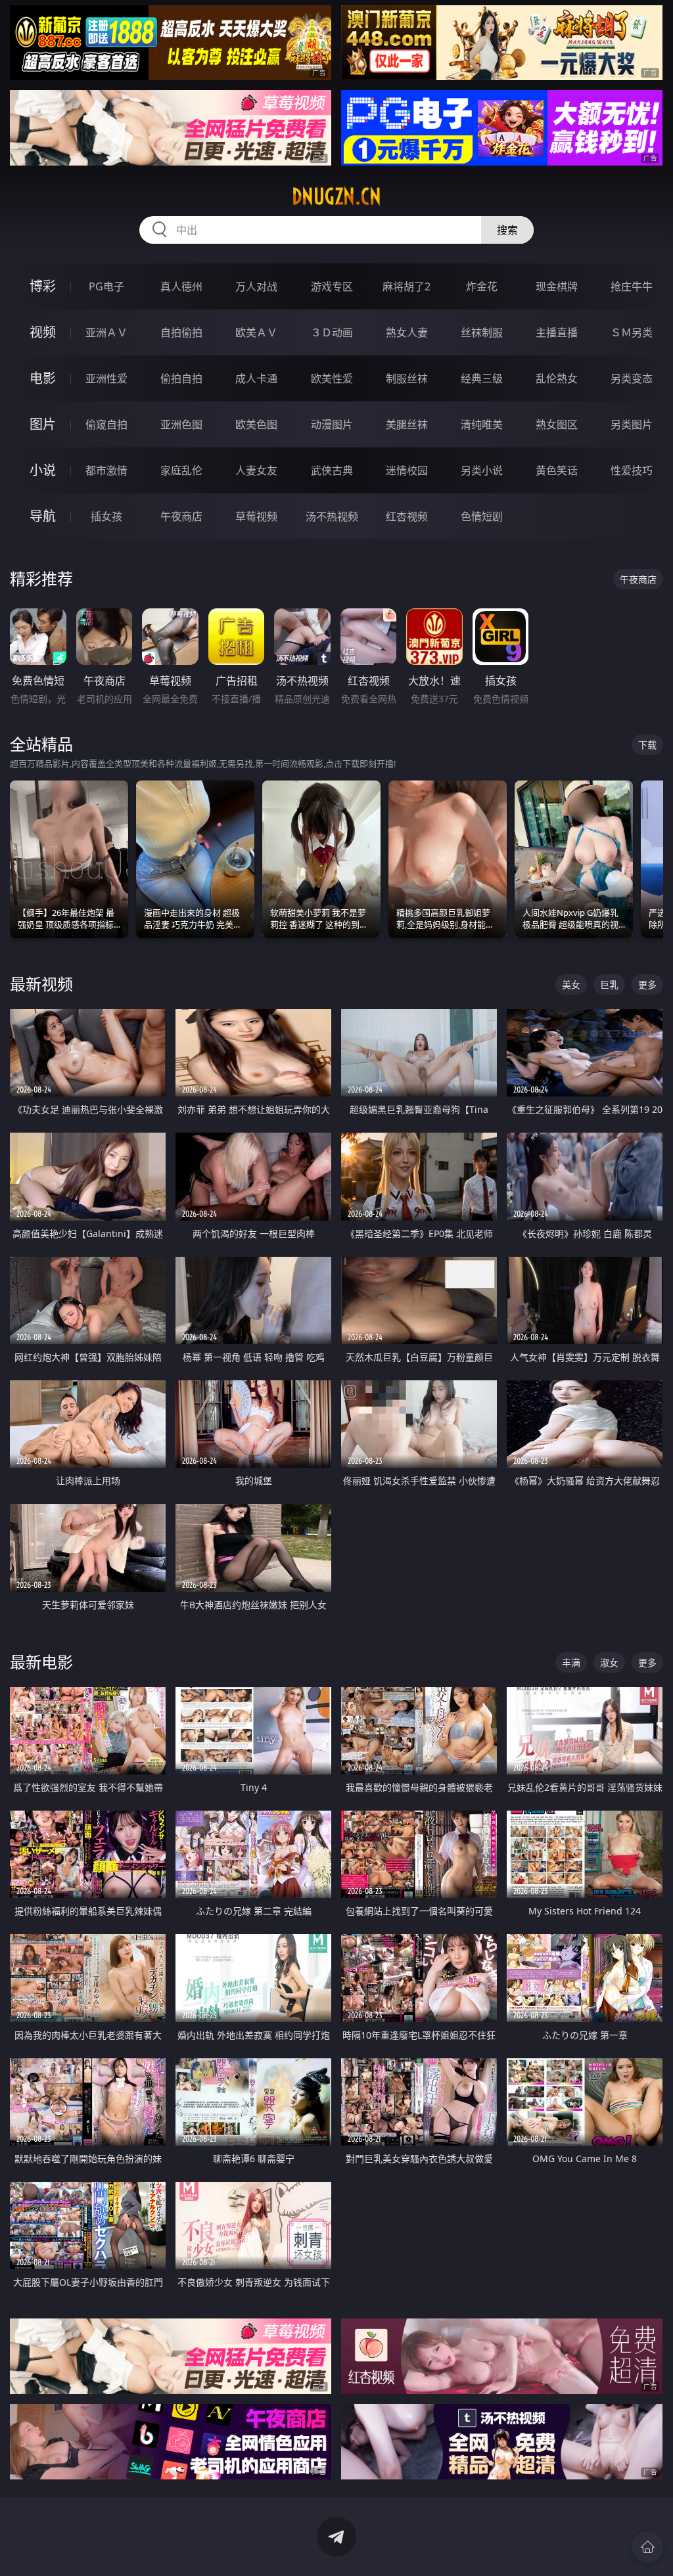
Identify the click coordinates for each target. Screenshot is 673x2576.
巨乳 (609, 984)
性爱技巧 (632, 470)
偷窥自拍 (106, 424)
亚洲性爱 (106, 378)
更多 (647, 984)
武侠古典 (332, 470)
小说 (43, 470)
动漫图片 (332, 424)
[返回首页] (647, 2547)
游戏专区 (332, 286)
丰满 (571, 1662)
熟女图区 (557, 424)
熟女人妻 (407, 332)
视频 (43, 332)
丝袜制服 (482, 332)
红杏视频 (407, 516)
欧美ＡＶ (256, 332)
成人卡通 (256, 378)
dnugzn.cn (336, 196)
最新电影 (41, 1662)
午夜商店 (181, 516)
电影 (43, 378)
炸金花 (482, 286)
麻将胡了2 (406, 286)
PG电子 (106, 286)
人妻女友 (256, 470)
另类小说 (482, 470)
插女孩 (106, 516)
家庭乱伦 (181, 470)
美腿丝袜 (407, 424)
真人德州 (181, 286)
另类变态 (632, 378)
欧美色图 (256, 424)
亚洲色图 (181, 424)
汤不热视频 (332, 516)
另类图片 (632, 424)
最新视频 (41, 984)
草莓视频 (256, 516)
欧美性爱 (332, 378)
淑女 (609, 1662)
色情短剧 (482, 516)
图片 (43, 424)
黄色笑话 (557, 470)
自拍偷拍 (181, 332)
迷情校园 (407, 470)
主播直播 (557, 332)
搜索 (507, 230)
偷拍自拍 (181, 378)
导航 (43, 516)
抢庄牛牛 (632, 286)
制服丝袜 (407, 378)
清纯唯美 (482, 424)
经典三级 (482, 378)
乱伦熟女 (557, 378)
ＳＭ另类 (632, 332)
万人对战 (256, 286)
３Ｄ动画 (332, 332)
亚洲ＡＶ (106, 332)
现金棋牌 (557, 286)
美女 (571, 984)
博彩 (43, 286)
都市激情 (106, 470)
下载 (647, 745)
